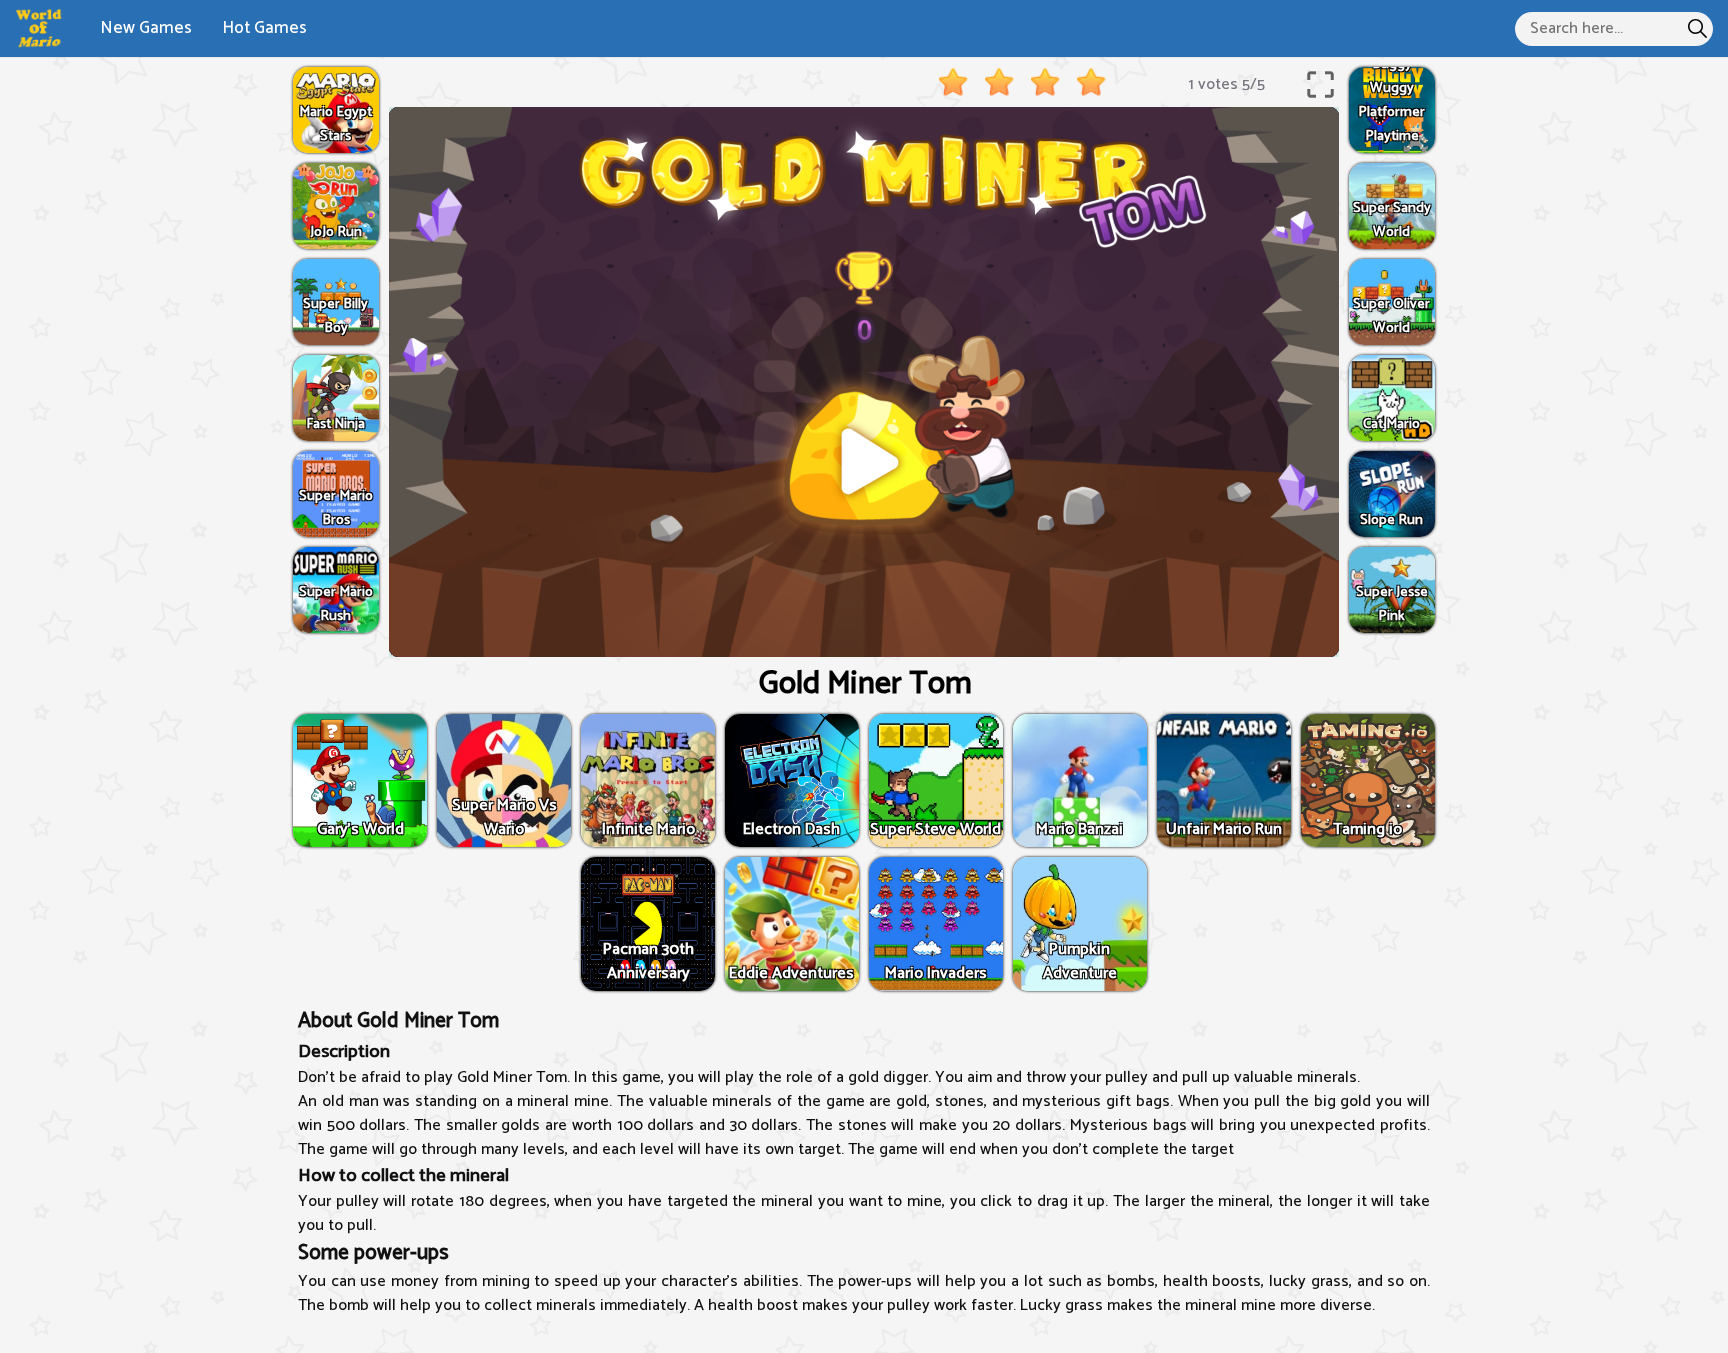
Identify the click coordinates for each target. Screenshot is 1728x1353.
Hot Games (264, 28)
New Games (146, 28)
